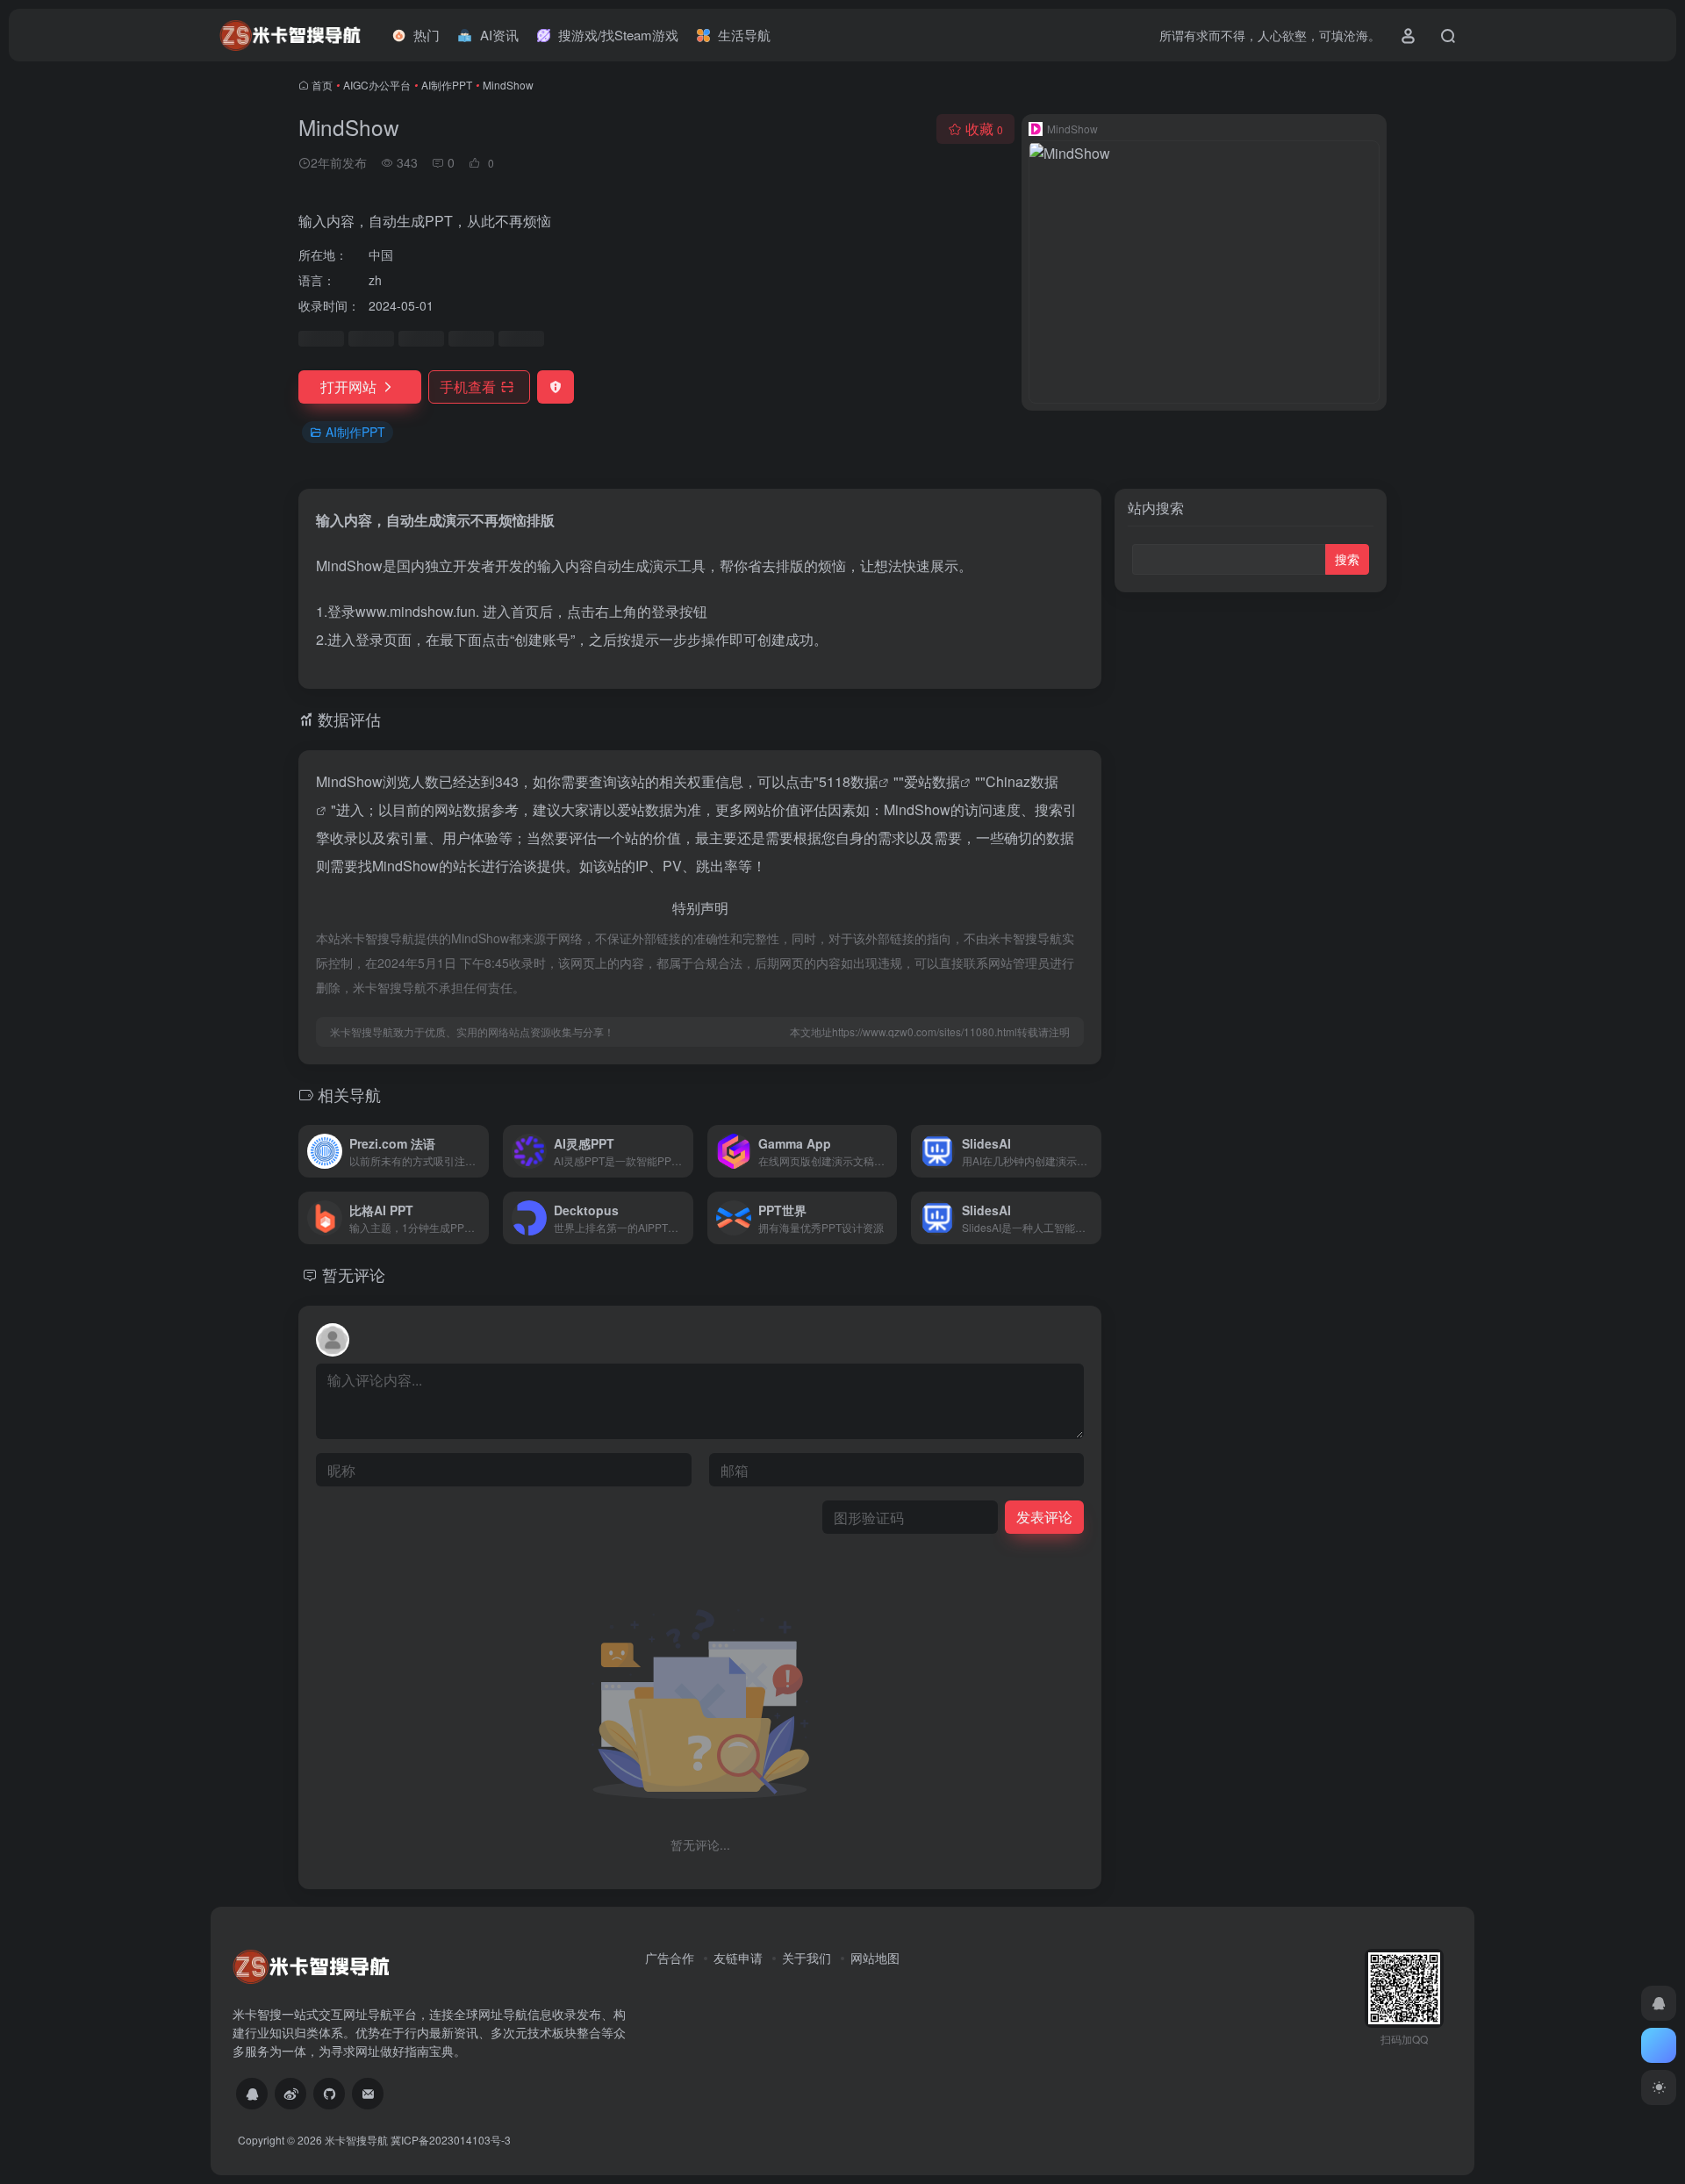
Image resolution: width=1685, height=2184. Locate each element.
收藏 (984, 129)
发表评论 (1044, 1517)
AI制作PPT (447, 85)
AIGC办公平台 (377, 85)
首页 (322, 85)
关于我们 (807, 1958)
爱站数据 (932, 781)
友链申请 (738, 1958)
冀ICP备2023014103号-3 (451, 2140)
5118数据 (849, 781)
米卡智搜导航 (356, 2140)
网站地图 (875, 1958)
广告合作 (670, 1958)
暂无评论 (354, 1274)
